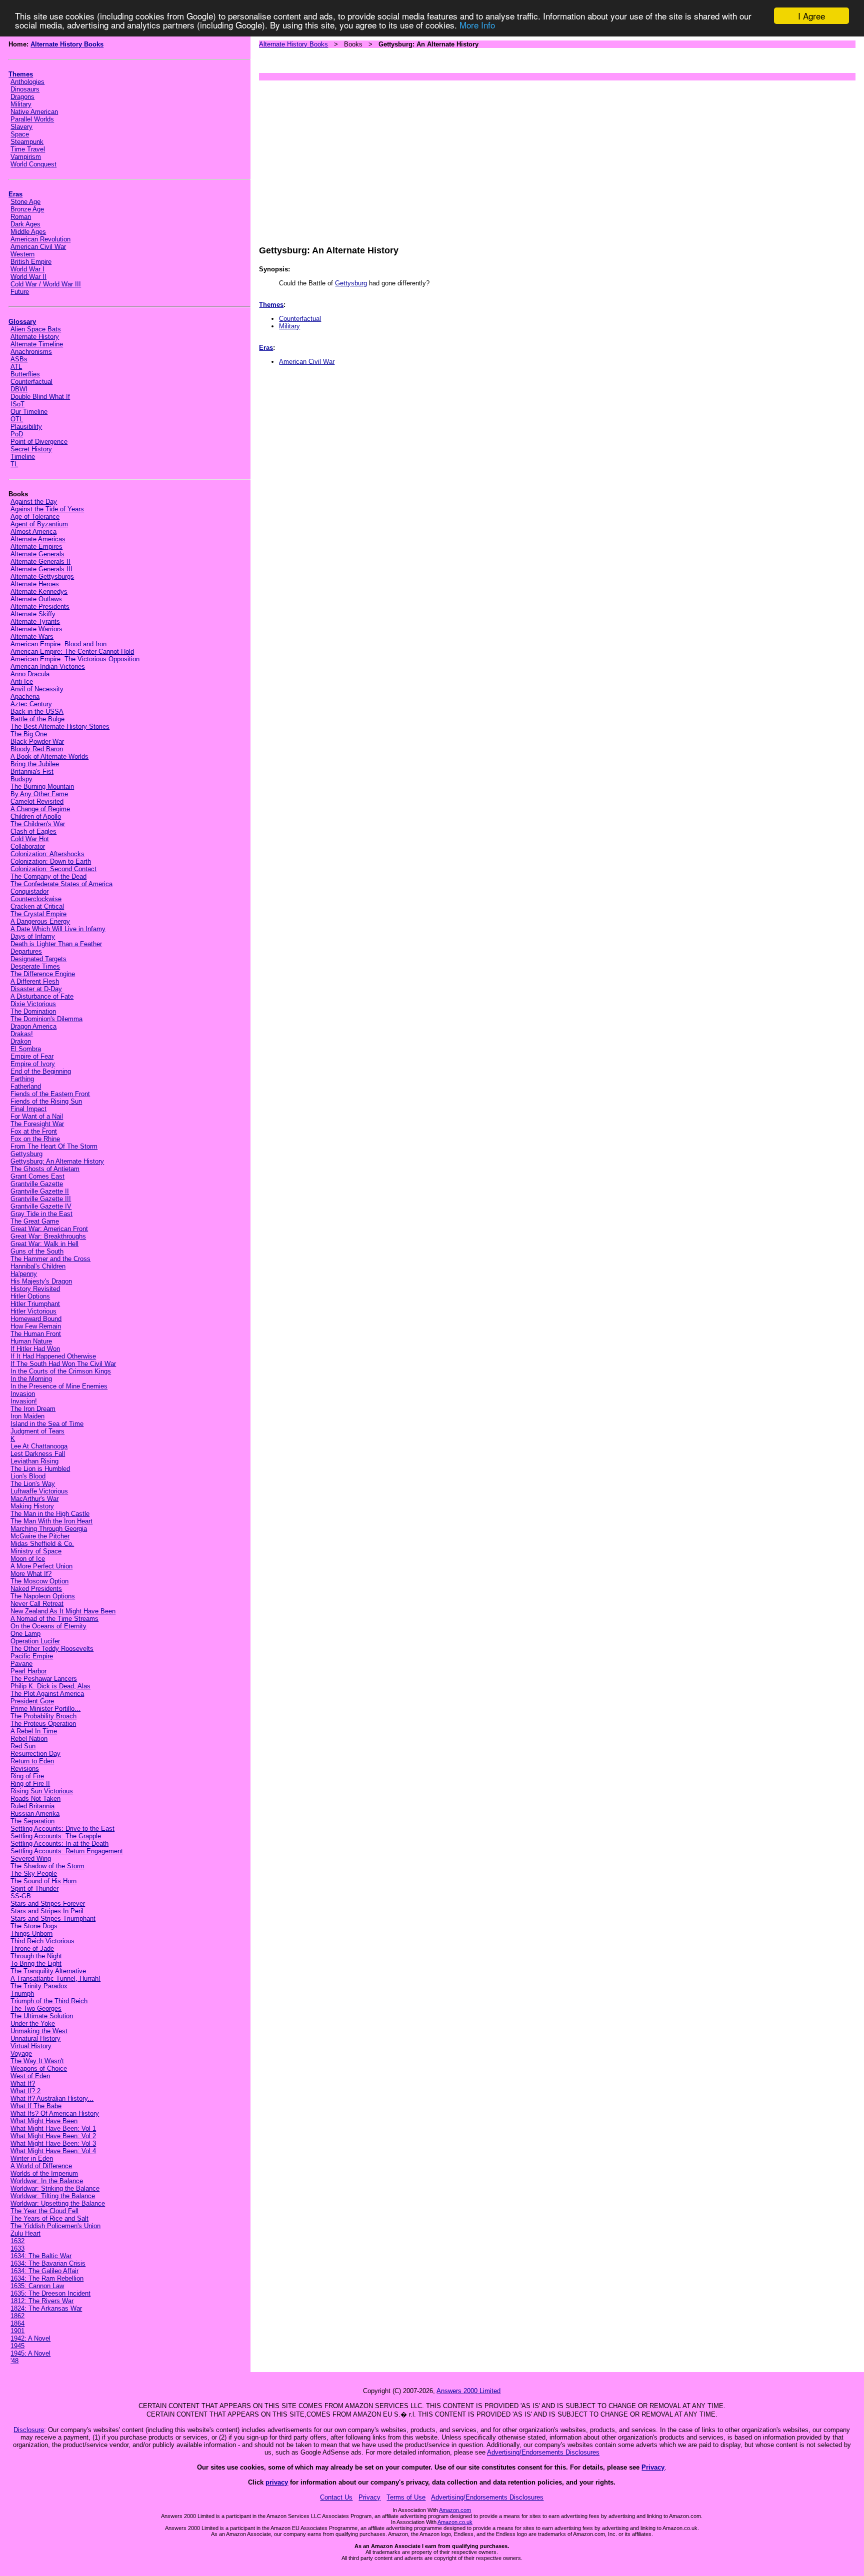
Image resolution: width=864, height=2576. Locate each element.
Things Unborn (31, 1933)
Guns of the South (37, 1251)
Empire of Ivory (33, 1064)
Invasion (23, 1394)
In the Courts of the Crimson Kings (61, 1371)
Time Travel (28, 149)
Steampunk (27, 142)
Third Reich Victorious (42, 1941)
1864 (17, 2323)
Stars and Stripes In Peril (47, 1911)
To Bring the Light (36, 1963)
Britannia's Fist (32, 771)
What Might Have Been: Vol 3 (53, 2143)
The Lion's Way (33, 1484)
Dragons (22, 97)
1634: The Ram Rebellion (47, 2278)
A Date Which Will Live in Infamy (58, 929)
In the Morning (31, 1379)
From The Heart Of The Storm (54, 1146)
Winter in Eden (32, 2158)
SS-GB (21, 1896)
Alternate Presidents (40, 607)
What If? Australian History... (52, 2098)
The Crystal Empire (38, 914)
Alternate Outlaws (36, 599)
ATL (16, 367)
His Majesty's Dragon (41, 1281)
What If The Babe (36, 2106)
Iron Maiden (27, 1416)
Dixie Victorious (33, 1004)
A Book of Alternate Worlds (49, 756)
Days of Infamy (33, 936)
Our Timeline (29, 412)
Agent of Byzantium (39, 524)
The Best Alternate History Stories (60, 726)
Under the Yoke (33, 2023)
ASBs (19, 359)
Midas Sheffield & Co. (42, 1544)
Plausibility (26, 427)
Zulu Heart (25, 2233)
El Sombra (26, 1049)
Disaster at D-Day (36, 989)
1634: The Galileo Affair (44, 2271)
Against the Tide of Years (47, 509)
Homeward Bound (36, 1319)
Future (20, 292)
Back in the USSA (37, 711)
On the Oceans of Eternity (48, 1626)
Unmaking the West (39, 2031)
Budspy (21, 779)
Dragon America (33, 1026)
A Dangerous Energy (40, 921)
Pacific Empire (32, 1656)
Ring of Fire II (30, 1784)
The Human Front (36, 1334)
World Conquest (33, 164)
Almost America (33, 532)
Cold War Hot (30, 839)
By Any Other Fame (39, 794)
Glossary (22, 322)
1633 (17, 2248)
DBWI (19, 389)
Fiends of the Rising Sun (46, 1101)
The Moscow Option (39, 1581)
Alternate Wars (32, 637)
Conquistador (29, 891)
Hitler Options (30, 1296)
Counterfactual (31, 382)
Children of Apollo (36, 816)
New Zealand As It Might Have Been (63, 1611)
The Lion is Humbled (40, 1469)
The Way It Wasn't (37, 2061)
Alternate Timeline (37, 344)
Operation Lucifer (35, 1641)
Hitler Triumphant (35, 1304)
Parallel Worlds (32, 119)
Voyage (21, 2053)
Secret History (31, 449)
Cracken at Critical (37, 906)
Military (21, 104)
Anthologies (27, 82)
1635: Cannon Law (37, 2286)
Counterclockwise (36, 899)
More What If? (31, 1574)
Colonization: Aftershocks (47, 854)
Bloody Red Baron (37, 749)
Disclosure (29, 2430)
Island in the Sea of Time (47, 1424)
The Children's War (38, 824)
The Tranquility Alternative (48, 1971)
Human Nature (31, 1341)
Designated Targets (38, 959)
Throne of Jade (32, 1948)
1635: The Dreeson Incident (50, 2293)
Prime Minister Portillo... (45, 1709)
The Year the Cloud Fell (44, 2211)
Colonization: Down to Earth (51, 861)
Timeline (23, 457)
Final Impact (28, 1109)
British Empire (31, 262)
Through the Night (36, 1956)
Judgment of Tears (37, 1431)
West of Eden (30, 2076)
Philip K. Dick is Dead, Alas (50, 1686)
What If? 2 (25, 2091)
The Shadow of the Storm (47, 1866)
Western (22, 254)
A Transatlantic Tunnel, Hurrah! (55, 1978)
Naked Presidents (36, 1589)
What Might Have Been (44, 2121)
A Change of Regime (40, 809)
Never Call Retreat (37, 1604)
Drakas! (22, 1034)
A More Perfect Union (41, 1566)
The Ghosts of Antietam (45, 1169)
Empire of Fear (32, 1056)
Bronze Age (27, 209)
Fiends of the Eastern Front (50, 1094)
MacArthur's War (34, 1499)
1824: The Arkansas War (46, 2308)
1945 (17, 2346)
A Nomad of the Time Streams (54, 1619)
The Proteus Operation (43, 1724)
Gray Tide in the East (41, 1214)
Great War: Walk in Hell (44, 1244)
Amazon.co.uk (455, 2522)
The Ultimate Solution (42, 2016)
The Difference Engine (43, 974)
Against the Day (34, 502)
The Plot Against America (47, 1694)
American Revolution (40, 239)
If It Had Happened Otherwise (53, 1356)
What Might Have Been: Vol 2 (53, 2136)
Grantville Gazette (37, 1184)
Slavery (21, 127)
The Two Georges (36, 2008)
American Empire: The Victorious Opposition (75, 659)
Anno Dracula (30, 674)
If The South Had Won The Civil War (63, 1364)
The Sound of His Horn (43, 1881)
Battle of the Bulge (37, 719)
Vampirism (26, 157)
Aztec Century (31, 704)
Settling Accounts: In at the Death (59, 1844)
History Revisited (35, 1289)
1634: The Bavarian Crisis (48, 2263)
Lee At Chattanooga (39, 1446)
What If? (23, 2083)
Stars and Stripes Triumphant (53, 1919)
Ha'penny (24, 1274)
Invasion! (24, 1401)
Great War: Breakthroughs (48, 1236)
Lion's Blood (28, 1476)
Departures (26, 951)
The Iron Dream (33, 1409)
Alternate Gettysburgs (42, 577)
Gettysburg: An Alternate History (57, 1161)
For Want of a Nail (37, 1116)
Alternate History (35, 337)
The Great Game (35, 1221)
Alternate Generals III (41, 569)
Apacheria (25, 696)
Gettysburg (26, 1154)
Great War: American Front (49, 1229)
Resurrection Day (35, 1754)
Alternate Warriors (36, 629)
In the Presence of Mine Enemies (59, 1386)
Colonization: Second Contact (53, 869)
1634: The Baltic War (41, 2256)
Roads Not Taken (35, 1799)
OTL (17, 419)
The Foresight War (37, 1124)
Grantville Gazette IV (41, 1206)
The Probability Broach (43, 1716)
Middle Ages (28, 232)
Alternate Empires (36, 547)
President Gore (32, 1701)
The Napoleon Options (43, 1596)
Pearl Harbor (28, 1671)
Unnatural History (35, 2038)
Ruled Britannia (32, 1806)
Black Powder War (37, 741)
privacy (277, 2482)
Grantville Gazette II (40, 1191)
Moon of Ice (28, 1559)
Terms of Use (406, 2497)
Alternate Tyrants (35, 622)
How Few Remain (36, 1326)
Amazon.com (455, 2510)
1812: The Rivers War (42, 2301)
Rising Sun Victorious (42, 1791)
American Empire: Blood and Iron (58, 644)
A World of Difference (41, 2166)
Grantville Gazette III (41, 1199)
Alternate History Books (67, 44)
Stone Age (25, 202)
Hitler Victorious (33, 1311)
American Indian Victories (48, 666)
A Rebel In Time (34, 1731)
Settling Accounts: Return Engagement (67, 1851)
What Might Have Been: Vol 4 (53, 2151)
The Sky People (34, 1874)
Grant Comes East (37, 1176)
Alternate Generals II (40, 562)
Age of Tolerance (35, 517)
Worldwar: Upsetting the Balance (58, 2203)
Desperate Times (35, 966)
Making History (32, 1506)
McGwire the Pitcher (40, 1536)
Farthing (22, 1079)
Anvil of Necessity (37, 689)
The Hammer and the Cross (50, 1259)
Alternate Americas (38, 539)
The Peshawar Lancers (44, 1679)
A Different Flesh (35, 981)
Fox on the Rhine (35, 1139)
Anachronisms (31, 352)
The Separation (32, 1821)
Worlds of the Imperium (44, 2173)
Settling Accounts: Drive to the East (62, 1829)
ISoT (17, 404)
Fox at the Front (34, 1131)
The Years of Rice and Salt (49, 2218)
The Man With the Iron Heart (51, 1521)
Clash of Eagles (33, 831)
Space (20, 134)
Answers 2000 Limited (468, 2391)
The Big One (29, 734)
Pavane (21, 1664)
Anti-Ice (22, 681)
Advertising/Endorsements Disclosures (543, 2452)
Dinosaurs (25, 89)
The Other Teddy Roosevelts (52, 1649)
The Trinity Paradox (39, 1986)
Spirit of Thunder (34, 1889)
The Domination (33, 1011)
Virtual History (31, 2046)
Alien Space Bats (36, 329)
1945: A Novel (30, 2353)
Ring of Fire (27, 1776)
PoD (17, 434)
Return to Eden (32, 1761)
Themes (21, 74)
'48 (14, 2361)
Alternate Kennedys (39, 592)
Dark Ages (25, 224)
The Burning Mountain (42, 786)
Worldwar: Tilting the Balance (53, 2196)
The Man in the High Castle (50, 1514)
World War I (27, 269)
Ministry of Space (36, 1551)
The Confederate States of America (61, 884)
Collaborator (28, 846)
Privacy (653, 2467)
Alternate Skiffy (33, 614)
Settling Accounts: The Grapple (56, 1836)
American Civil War (38, 247)
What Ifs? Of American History (55, 2113)
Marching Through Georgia (49, 1529)
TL (14, 464)
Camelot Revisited (37, 801)
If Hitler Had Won (35, 1349)
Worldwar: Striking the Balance (55, 2188)
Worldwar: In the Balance (47, 2181)
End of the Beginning (41, 1071)
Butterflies (25, 374)
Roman (21, 217)
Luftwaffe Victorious (39, 1491)
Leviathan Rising (34, 1461)
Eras (15, 194)
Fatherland (26, 1086)
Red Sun (23, 1746)
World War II (28, 277)
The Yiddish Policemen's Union (55, 2226)
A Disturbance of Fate (42, 996)
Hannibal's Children (38, 1266)
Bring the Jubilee (35, 764)
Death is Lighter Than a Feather (56, 944)
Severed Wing (31, 1859)
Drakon (21, 1041)
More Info (477, 25)
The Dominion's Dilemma (46, 1019)
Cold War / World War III (46, 284)
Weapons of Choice (39, 2068)
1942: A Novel (30, 2338)
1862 (17, 2316)
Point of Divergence (39, 442)
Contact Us (336, 2497)
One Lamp (25, 1634)
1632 (17, 2241)
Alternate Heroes (35, 584)
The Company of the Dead (48, 876)
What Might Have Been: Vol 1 (53, 2128)
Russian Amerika (35, 1814)
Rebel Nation (29, 1739)
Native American (34, 112)
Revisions (25, 1769)
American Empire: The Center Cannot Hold (72, 651)
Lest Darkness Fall (38, 1454)
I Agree (811, 16)
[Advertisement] (557, 158)
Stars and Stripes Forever (48, 1904)
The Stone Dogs (34, 1926)
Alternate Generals (37, 554)
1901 (17, 2331)
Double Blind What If (40, 397)
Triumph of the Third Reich (49, 2001)
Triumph (22, 1993)
